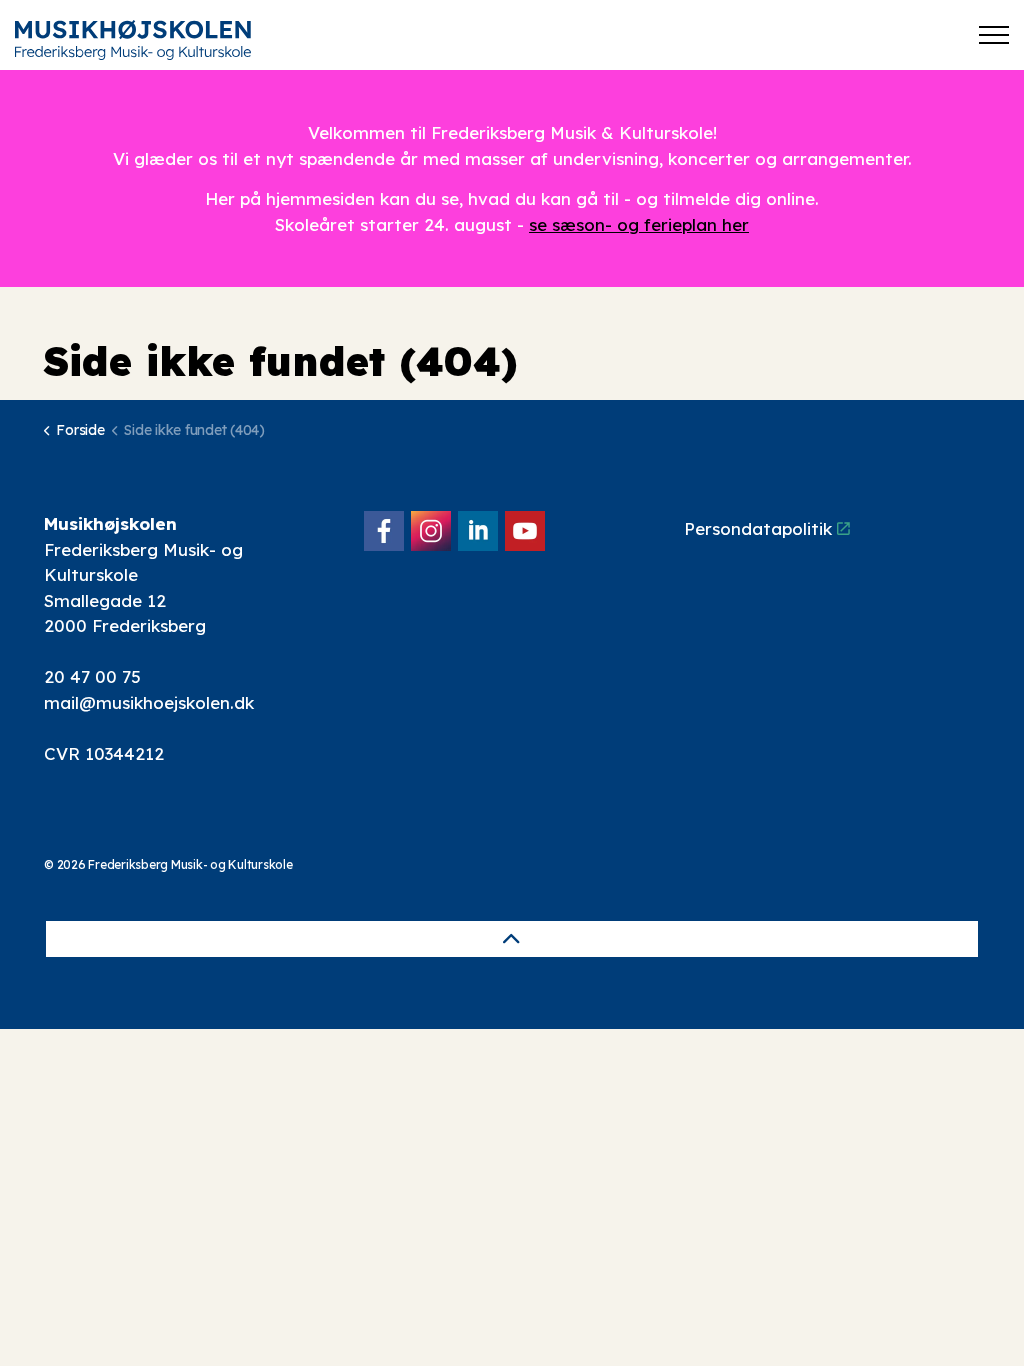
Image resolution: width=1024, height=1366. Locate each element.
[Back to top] (512, 939)
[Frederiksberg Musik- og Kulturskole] (133, 40)
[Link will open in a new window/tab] (384, 531)
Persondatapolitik (758, 528)
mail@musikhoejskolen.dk (149, 702)
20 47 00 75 (92, 676)
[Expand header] (994, 35)
